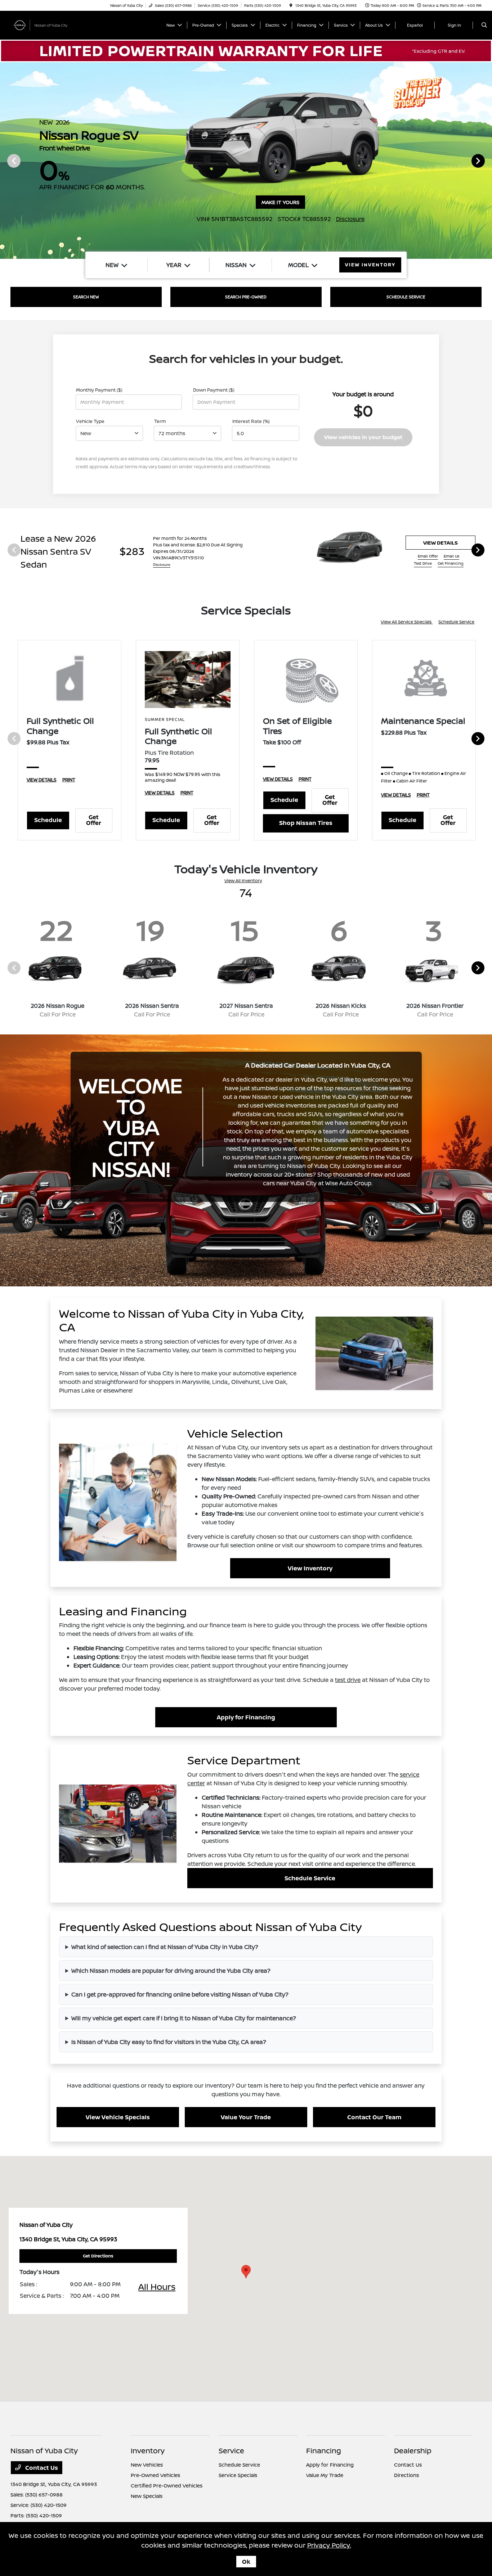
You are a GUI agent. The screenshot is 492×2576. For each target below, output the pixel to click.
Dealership (413, 2451)
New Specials (147, 2496)
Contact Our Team (374, 2117)
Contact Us (41, 2468)
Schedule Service (456, 622)
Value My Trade (325, 2475)
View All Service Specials (407, 622)
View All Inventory (243, 881)
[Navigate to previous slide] (5, 161)
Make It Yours (280, 202)
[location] (291, 5)
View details (440, 543)
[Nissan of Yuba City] (43, 24)
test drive (348, 1680)
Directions (406, 2475)
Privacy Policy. (329, 2545)
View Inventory (310, 1568)
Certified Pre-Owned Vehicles (167, 2485)
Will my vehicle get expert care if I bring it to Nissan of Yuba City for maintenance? (184, 2018)
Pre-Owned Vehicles (155, 2475)
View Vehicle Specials (118, 2117)
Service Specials (238, 2475)
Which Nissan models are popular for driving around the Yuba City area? (171, 1971)
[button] (246, 2272)
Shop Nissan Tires (306, 823)
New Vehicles (147, 2465)
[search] (484, 25)
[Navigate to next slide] (487, 161)
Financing (324, 2451)
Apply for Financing (246, 1717)
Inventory (148, 2451)
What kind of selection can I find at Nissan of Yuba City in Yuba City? (165, 1947)
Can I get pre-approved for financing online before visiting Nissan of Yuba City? (180, 1994)
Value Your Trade (246, 2117)
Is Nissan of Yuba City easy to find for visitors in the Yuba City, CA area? (169, 2042)
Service (231, 2451)
